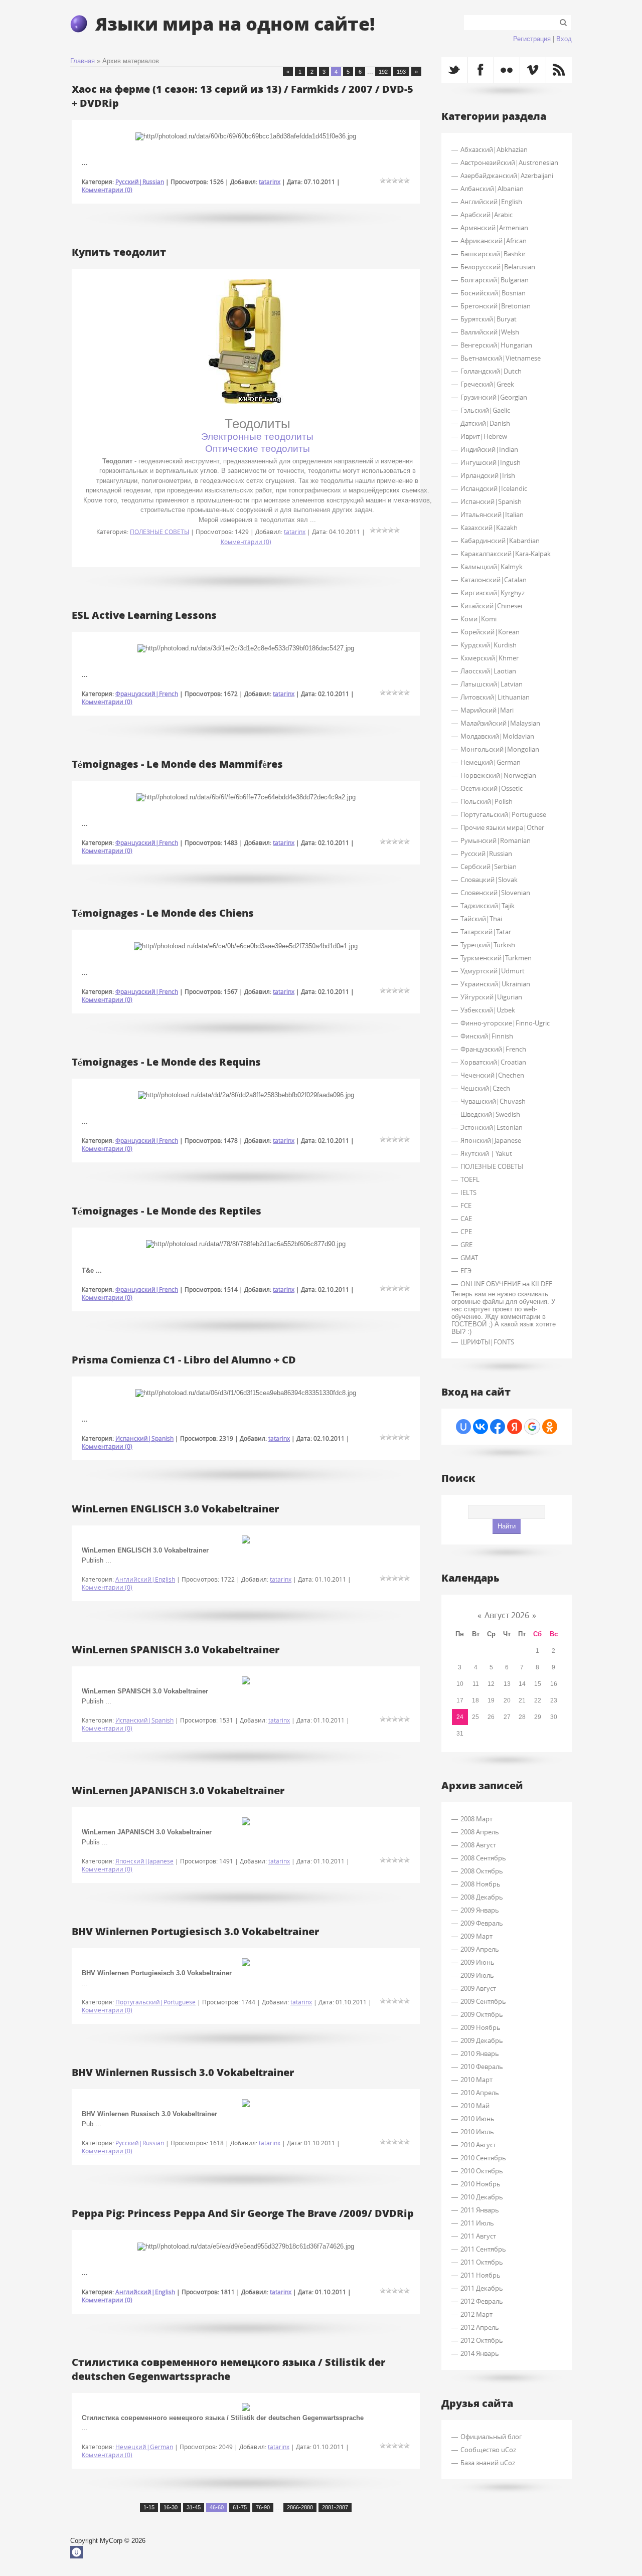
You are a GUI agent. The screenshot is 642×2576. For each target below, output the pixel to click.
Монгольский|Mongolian (500, 749)
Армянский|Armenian (494, 228)
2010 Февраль (482, 2067)
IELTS (468, 1192)
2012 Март (476, 2314)
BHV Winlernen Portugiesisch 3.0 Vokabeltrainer (195, 1931)
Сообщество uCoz (488, 2450)
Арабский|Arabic (487, 215)
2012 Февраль (482, 2301)
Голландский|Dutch (491, 371)
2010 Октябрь (482, 2171)
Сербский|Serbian (489, 867)
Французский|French (147, 694)
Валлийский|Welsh (490, 332)
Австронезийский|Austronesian (509, 162)
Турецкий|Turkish (488, 945)
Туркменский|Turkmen (496, 958)
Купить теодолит (119, 252)
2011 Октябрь (482, 2262)
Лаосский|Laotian (488, 671)
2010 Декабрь (482, 2197)
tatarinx (270, 182)
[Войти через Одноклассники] (550, 1427)
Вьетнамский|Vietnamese (501, 358)
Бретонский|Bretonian (496, 306)
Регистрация (532, 39)
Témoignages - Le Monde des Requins (166, 1062)
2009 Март (476, 1936)
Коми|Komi (478, 619)
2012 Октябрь (482, 2340)
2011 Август (478, 2236)
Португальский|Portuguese (155, 2002)
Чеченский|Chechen (492, 1075)
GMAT (469, 1258)
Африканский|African (494, 241)
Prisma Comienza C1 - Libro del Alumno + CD (184, 1359)
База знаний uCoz (488, 2463)
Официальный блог (491, 2437)
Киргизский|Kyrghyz (493, 593)
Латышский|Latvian (492, 684)
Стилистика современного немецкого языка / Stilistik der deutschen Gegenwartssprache (228, 2369)
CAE (466, 1219)
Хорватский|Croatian (493, 1062)
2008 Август (478, 1845)
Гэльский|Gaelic (485, 410)
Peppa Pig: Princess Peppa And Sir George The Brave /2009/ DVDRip (243, 2213)
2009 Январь (480, 1910)
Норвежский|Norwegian (498, 775)
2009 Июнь (477, 1962)
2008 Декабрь (482, 1897)
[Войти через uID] (463, 1427)
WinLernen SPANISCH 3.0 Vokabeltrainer (176, 1649)
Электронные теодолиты (257, 437)
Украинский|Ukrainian (495, 984)
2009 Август (478, 1988)
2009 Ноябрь (480, 2027)
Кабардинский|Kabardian (500, 541)
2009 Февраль (482, 1923)
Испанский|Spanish (144, 1438)
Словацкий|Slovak (489, 880)
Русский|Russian (140, 182)
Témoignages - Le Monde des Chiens (163, 913)
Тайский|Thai (481, 919)
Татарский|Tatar (486, 932)
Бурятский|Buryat (489, 319)
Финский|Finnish (487, 1036)
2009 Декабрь (482, 2040)
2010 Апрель (480, 2093)
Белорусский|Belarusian (498, 267)
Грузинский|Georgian (494, 397)
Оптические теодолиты (258, 449)
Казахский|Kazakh (489, 528)
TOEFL (470, 1179)
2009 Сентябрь (483, 2001)
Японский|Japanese (144, 1861)
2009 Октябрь (482, 2014)
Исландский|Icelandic (494, 488)
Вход (564, 39)
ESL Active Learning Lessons (144, 615)
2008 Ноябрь (480, 1884)
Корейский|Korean (490, 632)
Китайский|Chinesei (491, 606)
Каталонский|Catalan (494, 580)
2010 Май (475, 2106)
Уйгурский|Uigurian (491, 997)
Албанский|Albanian (492, 189)
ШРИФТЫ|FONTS (487, 1342)
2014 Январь (480, 2353)
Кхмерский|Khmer (490, 658)
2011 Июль (477, 2223)
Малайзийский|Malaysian (500, 723)
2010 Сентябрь (483, 2158)
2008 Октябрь (482, 1871)
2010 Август (478, 2145)
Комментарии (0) (107, 190)
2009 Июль (477, 1975)
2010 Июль (477, 2132)
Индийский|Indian (489, 449)
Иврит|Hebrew (484, 436)
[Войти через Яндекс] (515, 1427)
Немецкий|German (144, 2447)
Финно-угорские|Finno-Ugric (505, 1023)
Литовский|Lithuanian (495, 697)
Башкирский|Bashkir (493, 254)
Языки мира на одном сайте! (235, 23)
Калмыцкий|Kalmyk (492, 567)
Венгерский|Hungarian (496, 345)
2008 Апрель (480, 1832)
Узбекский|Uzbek (488, 1010)
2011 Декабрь (482, 2288)
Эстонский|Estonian (492, 1127)
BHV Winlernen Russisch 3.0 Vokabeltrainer (183, 2072)
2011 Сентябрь (483, 2249)
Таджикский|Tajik (488, 906)
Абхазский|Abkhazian (494, 149)
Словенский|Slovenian (495, 893)
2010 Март (476, 2080)
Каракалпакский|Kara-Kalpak (506, 554)
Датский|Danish (485, 423)
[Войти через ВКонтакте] (480, 1427)
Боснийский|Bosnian (493, 293)
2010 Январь (480, 2053)
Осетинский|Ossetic (492, 788)
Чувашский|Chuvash (493, 1101)
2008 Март (476, 1819)
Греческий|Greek (487, 384)
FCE (466, 1206)
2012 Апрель (480, 2327)
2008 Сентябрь (483, 1858)
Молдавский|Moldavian (497, 736)
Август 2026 (507, 1615)
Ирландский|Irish (488, 475)
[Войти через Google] (532, 1427)
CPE (466, 1232)
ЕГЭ (466, 1271)
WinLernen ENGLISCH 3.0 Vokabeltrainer (175, 1508)
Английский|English (145, 1579)
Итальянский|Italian (492, 514)
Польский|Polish (487, 801)
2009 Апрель (480, 1949)
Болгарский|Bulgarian (495, 280)
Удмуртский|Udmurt (493, 971)
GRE (466, 1245)
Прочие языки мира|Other (502, 827)
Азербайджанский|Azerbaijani (507, 176)
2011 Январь (480, 2210)
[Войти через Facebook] (498, 1427)
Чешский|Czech (485, 1088)
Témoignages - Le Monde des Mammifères (177, 764)
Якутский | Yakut (486, 1153)
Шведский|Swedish (490, 1114)
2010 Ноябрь (480, 2184)
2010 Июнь (477, 2119)
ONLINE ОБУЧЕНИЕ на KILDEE (506, 1284)
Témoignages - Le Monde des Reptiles (167, 1211)
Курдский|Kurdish (489, 645)
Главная (83, 61)
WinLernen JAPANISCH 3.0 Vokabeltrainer (178, 1790)
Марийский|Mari (487, 710)
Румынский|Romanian (496, 840)
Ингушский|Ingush (491, 462)
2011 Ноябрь (480, 2275)
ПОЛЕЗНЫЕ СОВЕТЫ (159, 532)
